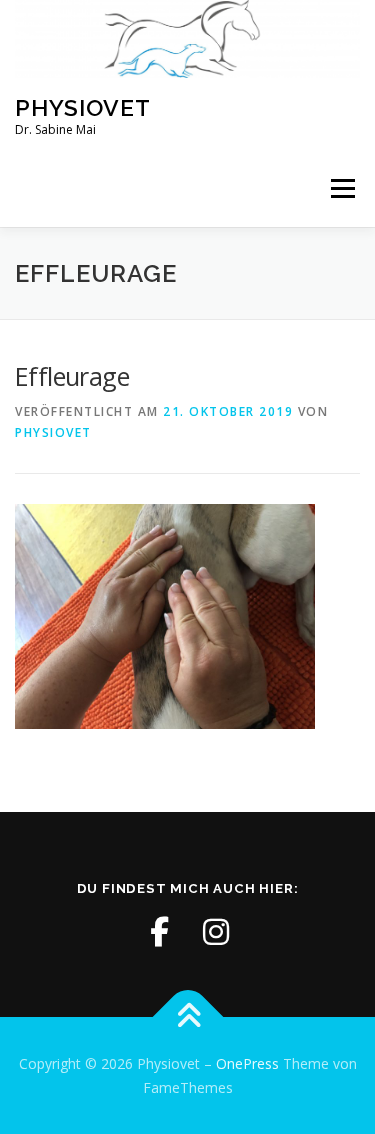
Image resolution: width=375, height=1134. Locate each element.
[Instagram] (216, 932)
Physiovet (83, 107)
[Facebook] (160, 932)
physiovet (53, 432)
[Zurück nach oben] (187, 1016)
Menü (341, 189)
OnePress (247, 1063)
